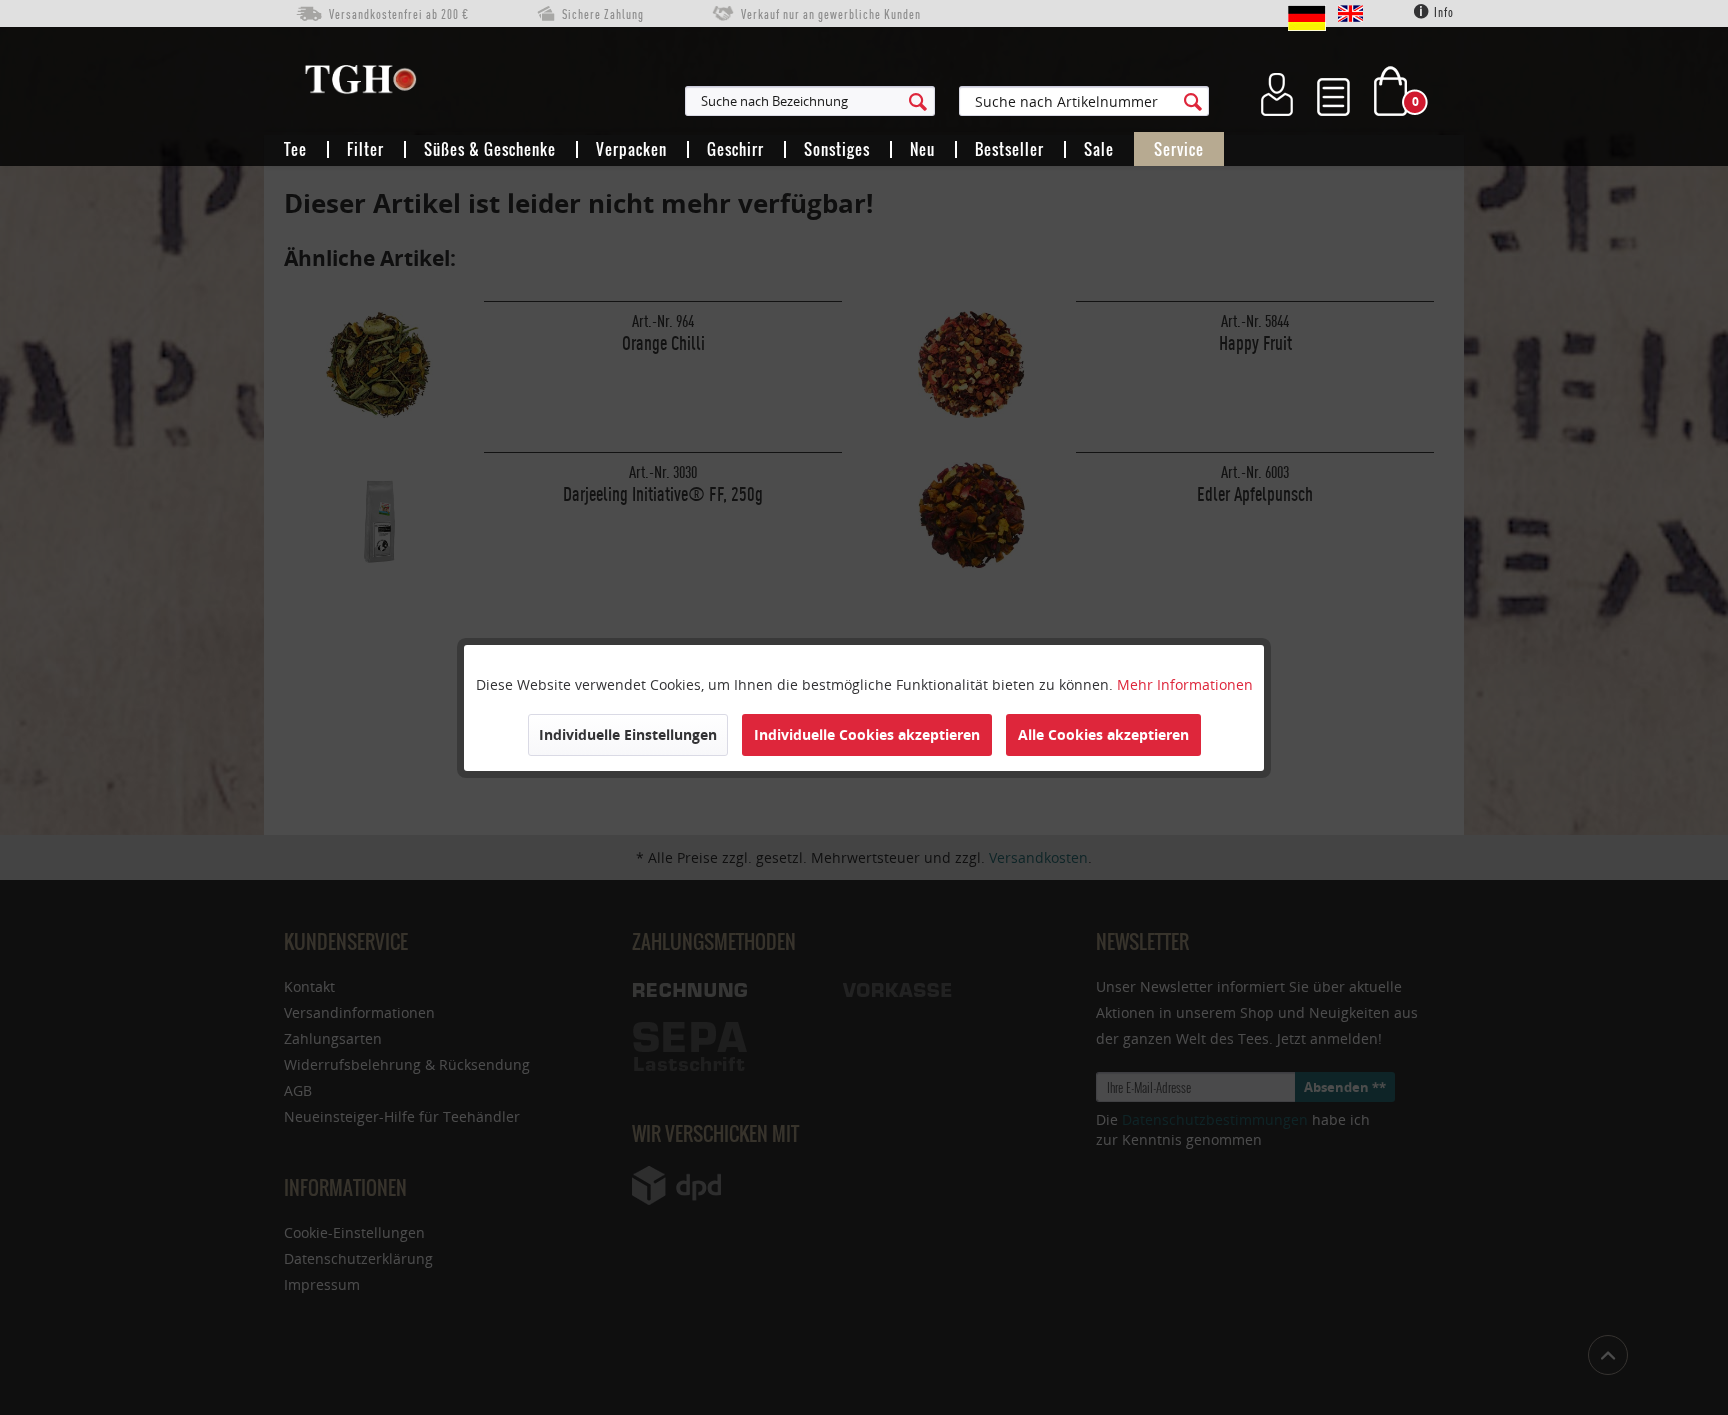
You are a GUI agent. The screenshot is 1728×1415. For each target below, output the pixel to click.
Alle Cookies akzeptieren (1103, 734)
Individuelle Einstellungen (628, 734)
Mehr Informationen (1185, 684)
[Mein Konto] (1277, 91)
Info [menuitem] (1442, 12)
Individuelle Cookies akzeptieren (867, 734)
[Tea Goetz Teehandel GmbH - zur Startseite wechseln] (360, 84)
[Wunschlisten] (1333, 91)
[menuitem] (908, 101)
